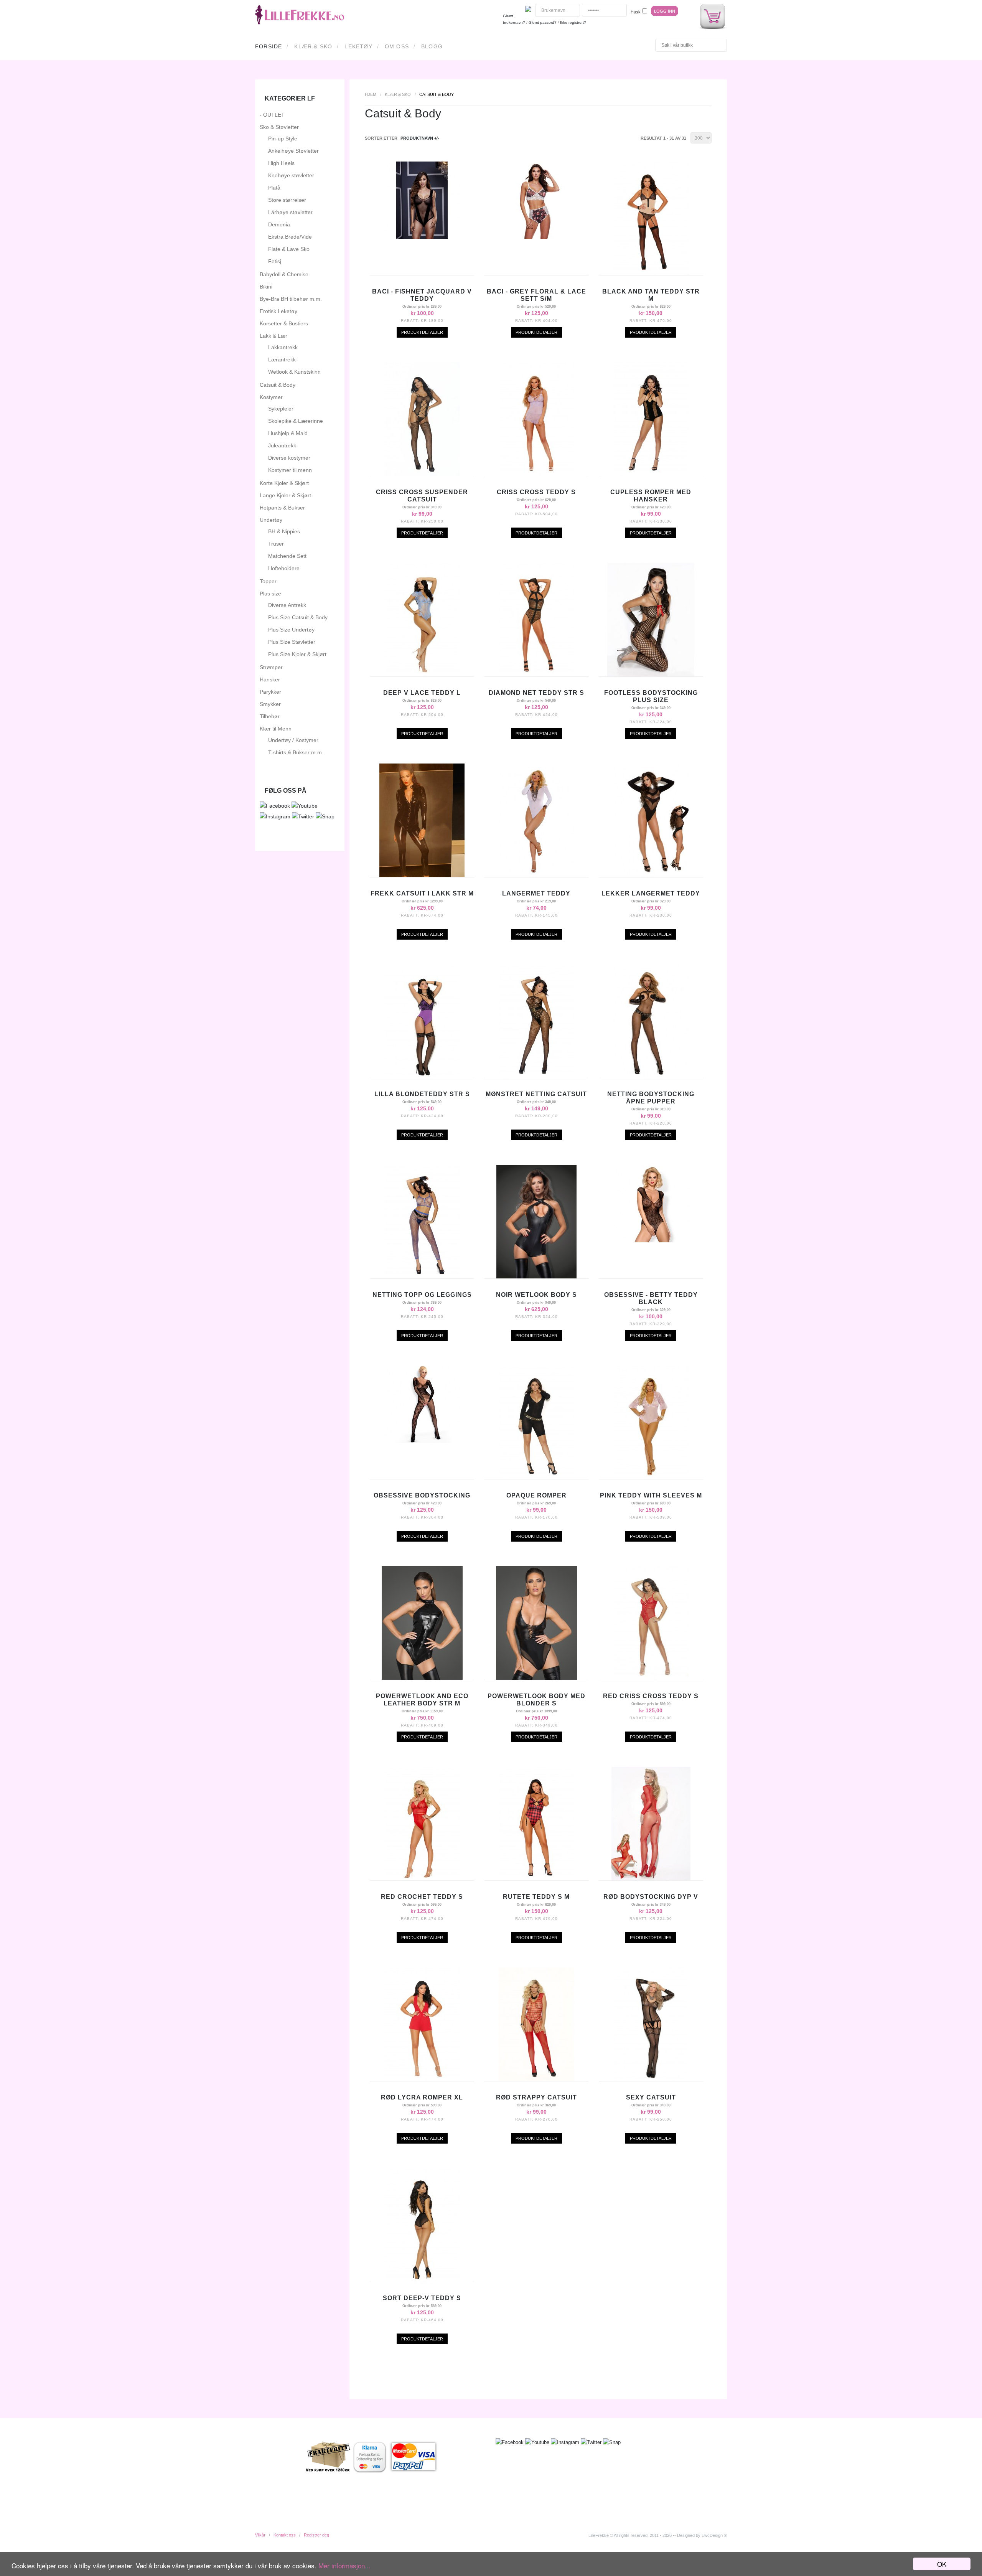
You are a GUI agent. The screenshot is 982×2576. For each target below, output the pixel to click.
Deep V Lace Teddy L (422, 693)
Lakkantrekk (283, 347)
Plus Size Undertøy (291, 630)
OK (942, 2564)
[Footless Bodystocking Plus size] (651, 675)
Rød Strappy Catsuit (536, 2097)
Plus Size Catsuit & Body (298, 617)
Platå (274, 188)
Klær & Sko (313, 46)
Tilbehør (270, 716)
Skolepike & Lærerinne (296, 421)
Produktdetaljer (422, 332)
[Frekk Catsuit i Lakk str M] (422, 875)
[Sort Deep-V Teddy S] (422, 2280)
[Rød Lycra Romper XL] (422, 2079)
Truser (276, 544)
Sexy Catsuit (651, 2097)
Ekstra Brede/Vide (290, 237)
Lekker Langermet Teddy (651, 893)
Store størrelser (287, 200)
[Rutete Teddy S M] (536, 1878)
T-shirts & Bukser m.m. (296, 752)
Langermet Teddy (536, 893)
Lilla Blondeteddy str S (422, 1094)
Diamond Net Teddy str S (536, 693)
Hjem (371, 94)
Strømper (271, 667)
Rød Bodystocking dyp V (651, 1897)
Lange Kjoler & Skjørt (285, 495)
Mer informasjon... (344, 2565)
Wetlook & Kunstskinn (294, 372)
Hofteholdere (284, 568)
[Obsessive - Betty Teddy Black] (651, 1240)
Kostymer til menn (290, 470)
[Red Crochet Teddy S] (422, 1878)
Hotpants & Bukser (282, 508)
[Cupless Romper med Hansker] (651, 474)
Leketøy (358, 46)
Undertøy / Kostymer (293, 740)
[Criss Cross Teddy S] (536, 474)
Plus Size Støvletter (292, 642)
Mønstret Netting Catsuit (536, 1094)
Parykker (270, 692)
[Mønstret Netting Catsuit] (536, 1076)
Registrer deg (316, 2535)
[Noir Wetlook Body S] (536, 1276)
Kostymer (271, 397)
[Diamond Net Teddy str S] (536, 675)
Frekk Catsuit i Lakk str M (422, 893)
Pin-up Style (283, 139)
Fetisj (275, 261)
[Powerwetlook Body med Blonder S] (536, 1678)
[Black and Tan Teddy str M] (651, 273)
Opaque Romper (536, 1495)
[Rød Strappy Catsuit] (536, 2079)
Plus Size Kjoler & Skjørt (297, 654)
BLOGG (432, 46)
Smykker (270, 704)
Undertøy (271, 520)
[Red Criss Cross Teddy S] (651, 1678)
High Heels (281, 163)
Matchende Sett (287, 556)
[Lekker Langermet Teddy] (651, 875)
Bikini (266, 287)
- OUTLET (272, 115)
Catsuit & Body (278, 385)
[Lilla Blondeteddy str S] (422, 1076)
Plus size (270, 594)
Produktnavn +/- (420, 138)
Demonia (279, 224)
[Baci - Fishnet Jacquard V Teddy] (422, 237)
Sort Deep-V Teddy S (422, 2298)
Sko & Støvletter (279, 127)
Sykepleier (281, 409)
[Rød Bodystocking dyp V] (651, 1878)
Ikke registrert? (573, 22)
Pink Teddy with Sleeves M (651, 1495)
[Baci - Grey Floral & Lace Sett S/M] (536, 237)
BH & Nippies (284, 531)
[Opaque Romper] (536, 1477)
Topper (268, 581)
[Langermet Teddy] (536, 875)
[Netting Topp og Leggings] (422, 1276)
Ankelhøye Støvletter (293, 151)
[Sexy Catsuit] (651, 2079)
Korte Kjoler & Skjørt (284, 483)
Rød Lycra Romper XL (422, 2097)
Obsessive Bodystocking (422, 1495)
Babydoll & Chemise (284, 274)
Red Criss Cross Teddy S (651, 1696)
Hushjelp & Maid (288, 433)
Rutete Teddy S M (536, 1897)
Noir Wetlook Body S (536, 1295)
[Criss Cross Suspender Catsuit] (422, 474)
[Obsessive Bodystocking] (422, 1441)
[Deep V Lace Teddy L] (422, 675)
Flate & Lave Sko (289, 249)
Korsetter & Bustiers (284, 323)
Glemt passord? (543, 22)
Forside (269, 46)
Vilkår (260, 2535)
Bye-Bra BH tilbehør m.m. (291, 299)
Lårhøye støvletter (290, 212)
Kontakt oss (285, 2535)
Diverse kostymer (289, 458)
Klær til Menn (276, 729)
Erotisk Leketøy (278, 311)
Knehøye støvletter (291, 175)
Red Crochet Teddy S (422, 1897)
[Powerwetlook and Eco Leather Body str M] (422, 1678)
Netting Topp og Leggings (422, 1295)
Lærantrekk (282, 360)
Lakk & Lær (274, 336)
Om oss (397, 46)
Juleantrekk (282, 445)
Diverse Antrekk (287, 605)
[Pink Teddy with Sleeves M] (651, 1477)
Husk (636, 12)
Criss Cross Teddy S (536, 492)
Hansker (270, 679)
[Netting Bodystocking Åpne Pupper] (651, 1076)
